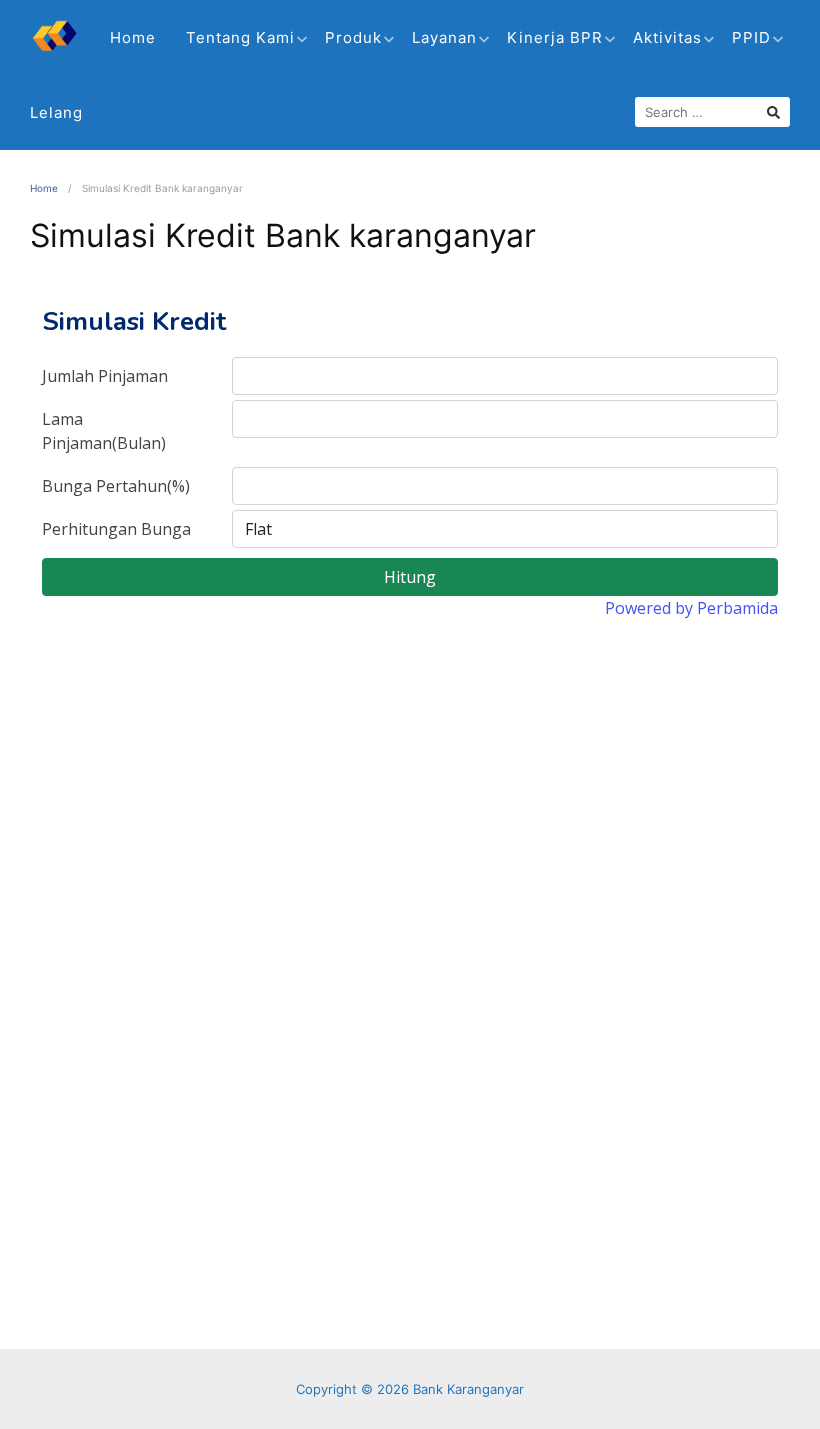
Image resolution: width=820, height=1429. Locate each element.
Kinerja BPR (555, 37)
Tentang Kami (240, 37)
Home (133, 37)
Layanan (444, 37)
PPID (751, 37)
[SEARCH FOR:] (712, 112)
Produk (353, 37)
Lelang (56, 112)
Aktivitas (667, 37)
